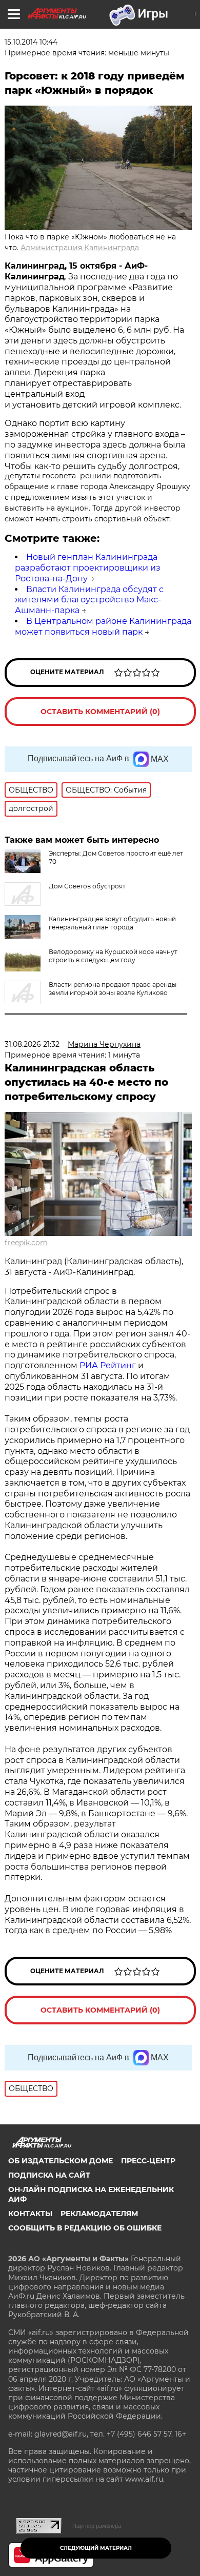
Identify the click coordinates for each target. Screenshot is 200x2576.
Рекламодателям (99, 2214)
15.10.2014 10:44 (31, 42)
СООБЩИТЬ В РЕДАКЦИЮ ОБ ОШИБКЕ (85, 2228)
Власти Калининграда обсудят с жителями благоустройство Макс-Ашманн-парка (89, 600)
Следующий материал (96, 2548)
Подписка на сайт (49, 2175)
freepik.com (26, 1243)
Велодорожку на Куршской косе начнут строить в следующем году (113, 956)
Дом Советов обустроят (87, 886)
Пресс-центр (148, 2161)
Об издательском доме (61, 2161)
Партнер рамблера (97, 2526)
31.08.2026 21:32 (32, 1044)
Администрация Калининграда (80, 248)
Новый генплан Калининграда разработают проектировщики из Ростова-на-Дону (88, 568)
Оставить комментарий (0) (100, 712)
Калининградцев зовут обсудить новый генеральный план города (112, 923)
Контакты (30, 2214)
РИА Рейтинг (108, 1365)
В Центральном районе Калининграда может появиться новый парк (103, 626)
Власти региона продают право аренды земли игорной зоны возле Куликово (113, 989)
